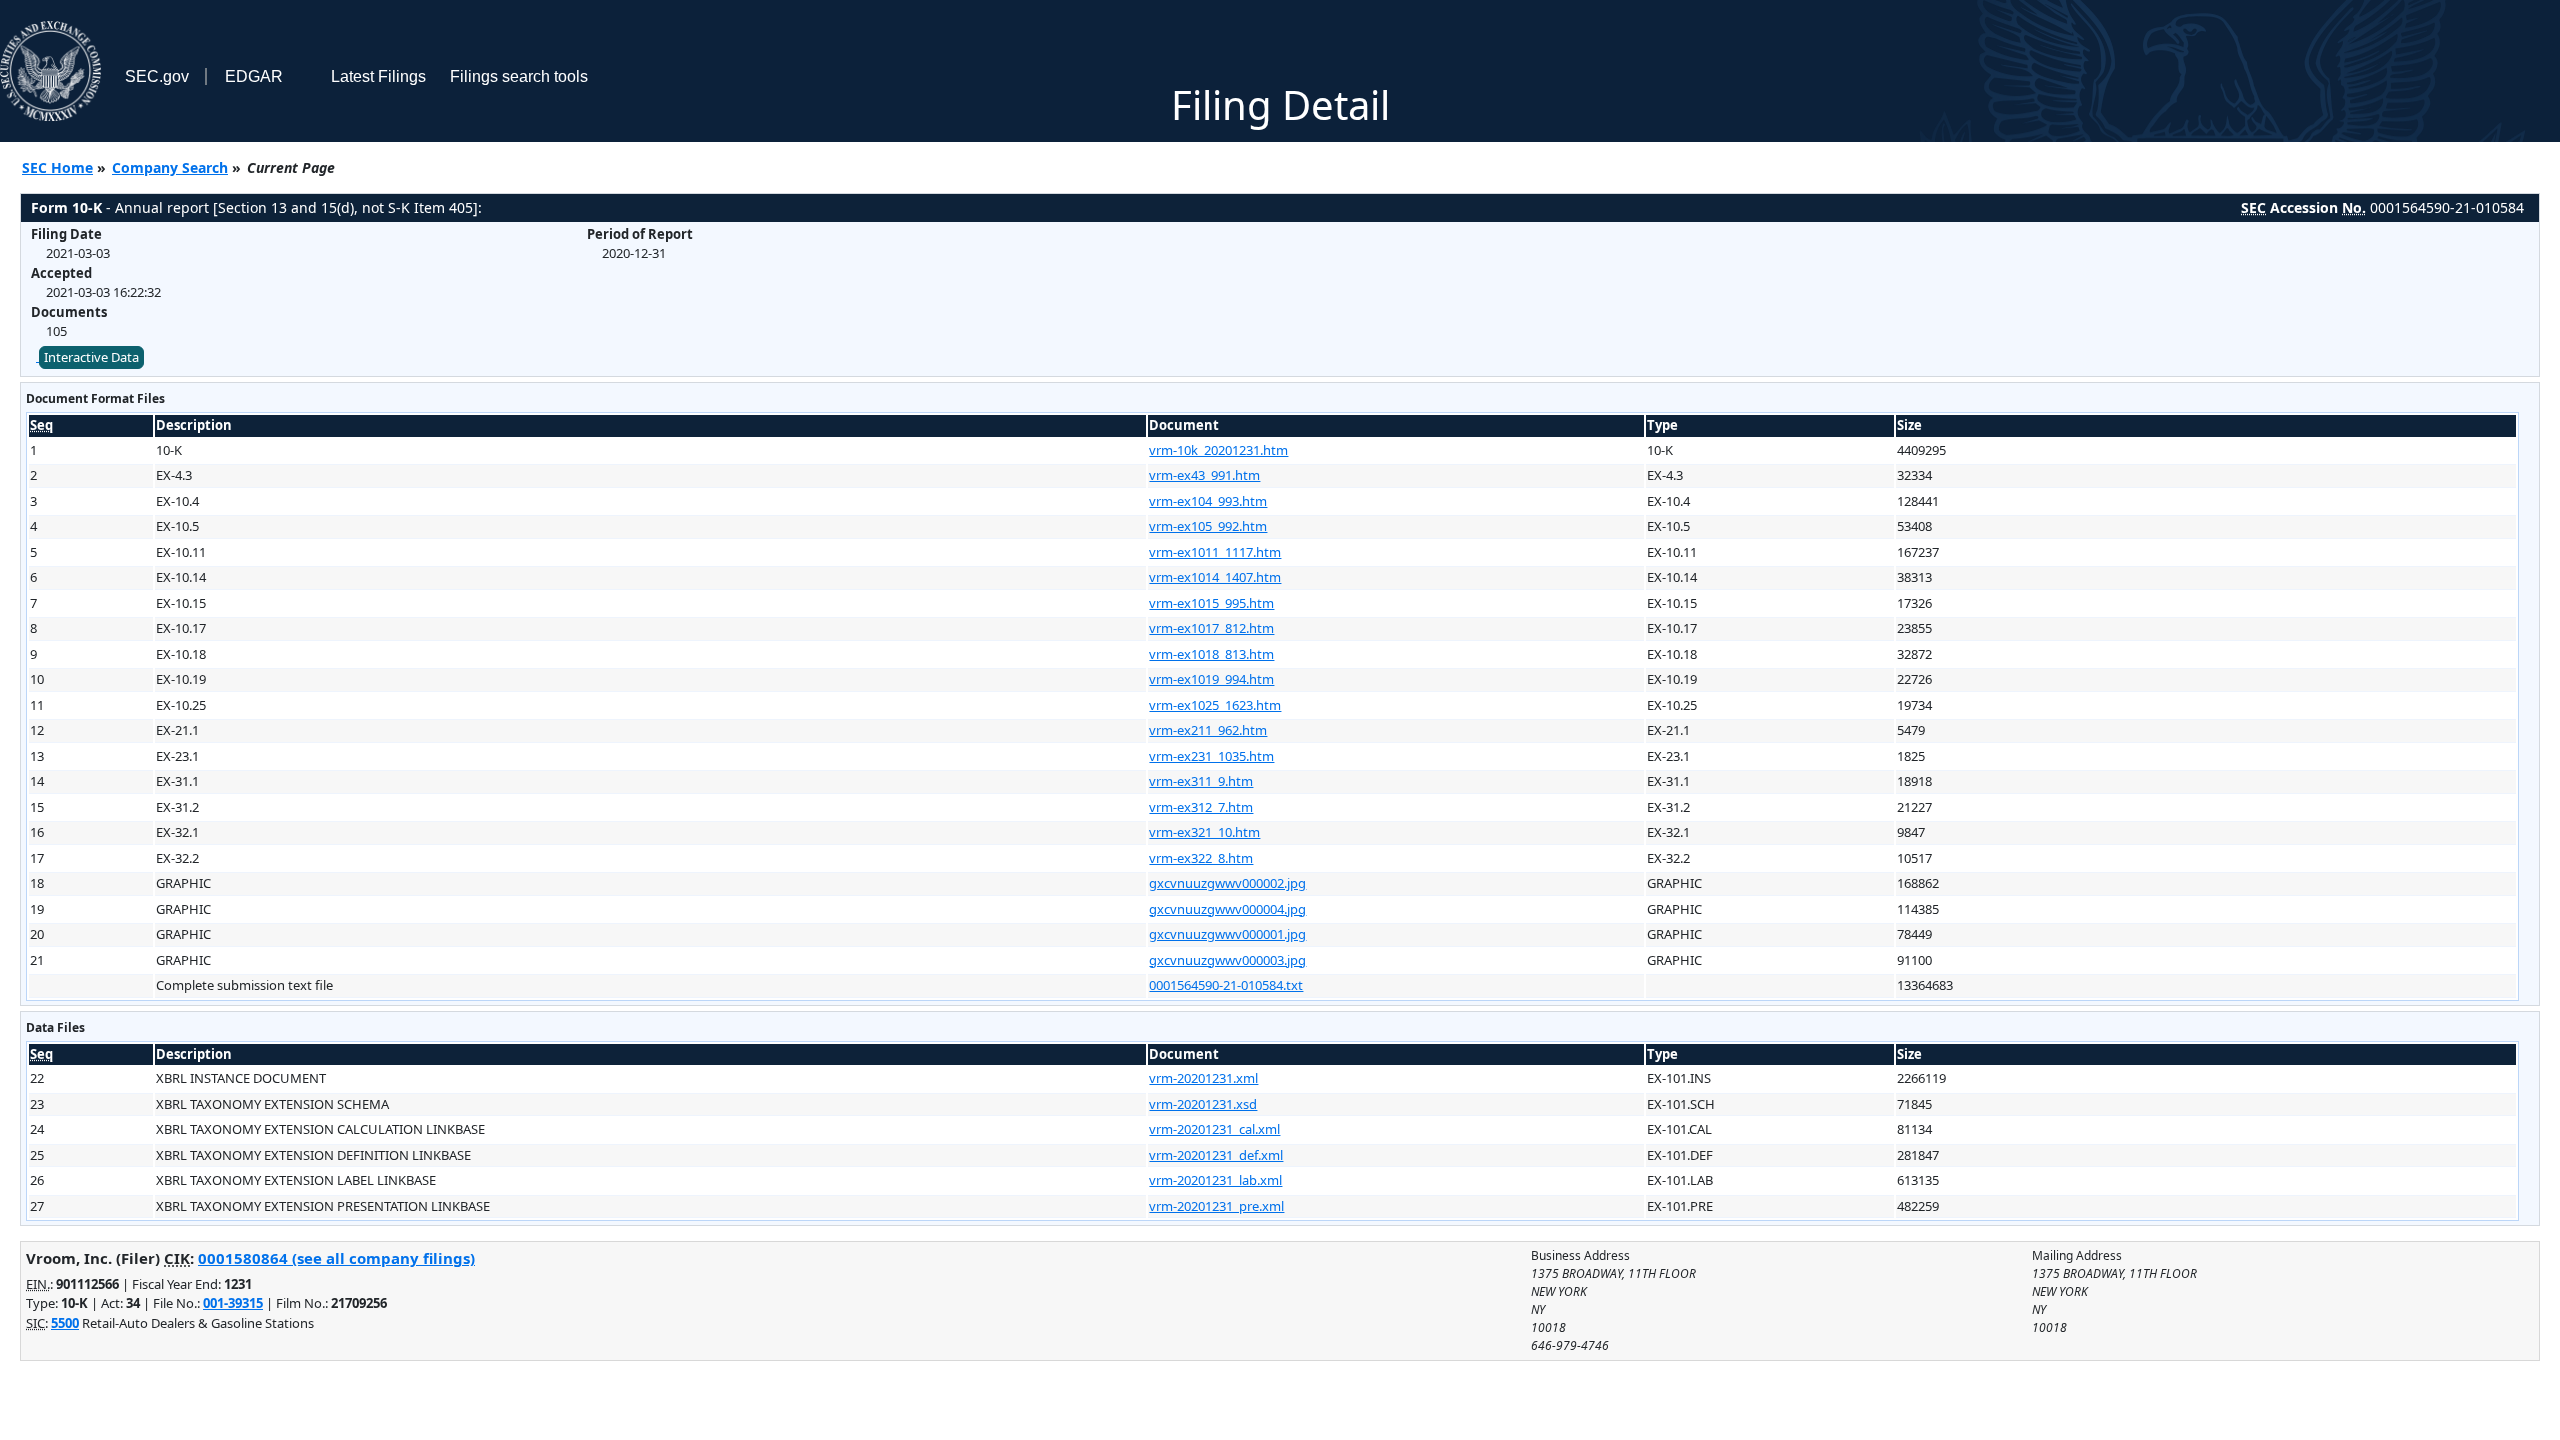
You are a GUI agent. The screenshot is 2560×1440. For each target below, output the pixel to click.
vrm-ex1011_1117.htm (1215, 552)
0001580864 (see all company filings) (336, 1258)
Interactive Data (91, 357)
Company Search (170, 167)
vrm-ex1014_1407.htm (1215, 577)
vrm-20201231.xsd (1203, 1104)
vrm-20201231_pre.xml (1216, 1206)
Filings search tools (519, 76)
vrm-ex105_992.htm (1208, 526)
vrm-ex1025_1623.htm (1215, 705)
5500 (65, 1323)
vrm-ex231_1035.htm (1211, 756)
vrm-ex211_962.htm (1208, 730)
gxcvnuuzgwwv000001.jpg (1227, 934)
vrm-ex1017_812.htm (1211, 628)
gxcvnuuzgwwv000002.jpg (1227, 883)
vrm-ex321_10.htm (1204, 832)
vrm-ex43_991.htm (1204, 475)
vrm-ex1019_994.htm (1211, 679)
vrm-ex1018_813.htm (1211, 654)
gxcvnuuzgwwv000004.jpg (1227, 909)
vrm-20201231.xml (1203, 1078)
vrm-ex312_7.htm (1201, 807)
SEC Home (57, 167)
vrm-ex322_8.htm (1201, 858)
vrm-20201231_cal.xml (1214, 1129)
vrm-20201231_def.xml (1216, 1155)
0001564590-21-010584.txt (1226, 985)
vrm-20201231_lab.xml (1215, 1180)
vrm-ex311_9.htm (1201, 781)
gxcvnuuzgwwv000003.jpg (1227, 960)
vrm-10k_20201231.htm (1218, 450)
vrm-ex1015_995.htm (1211, 603)
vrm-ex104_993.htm (1208, 501)
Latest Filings (378, 76)
